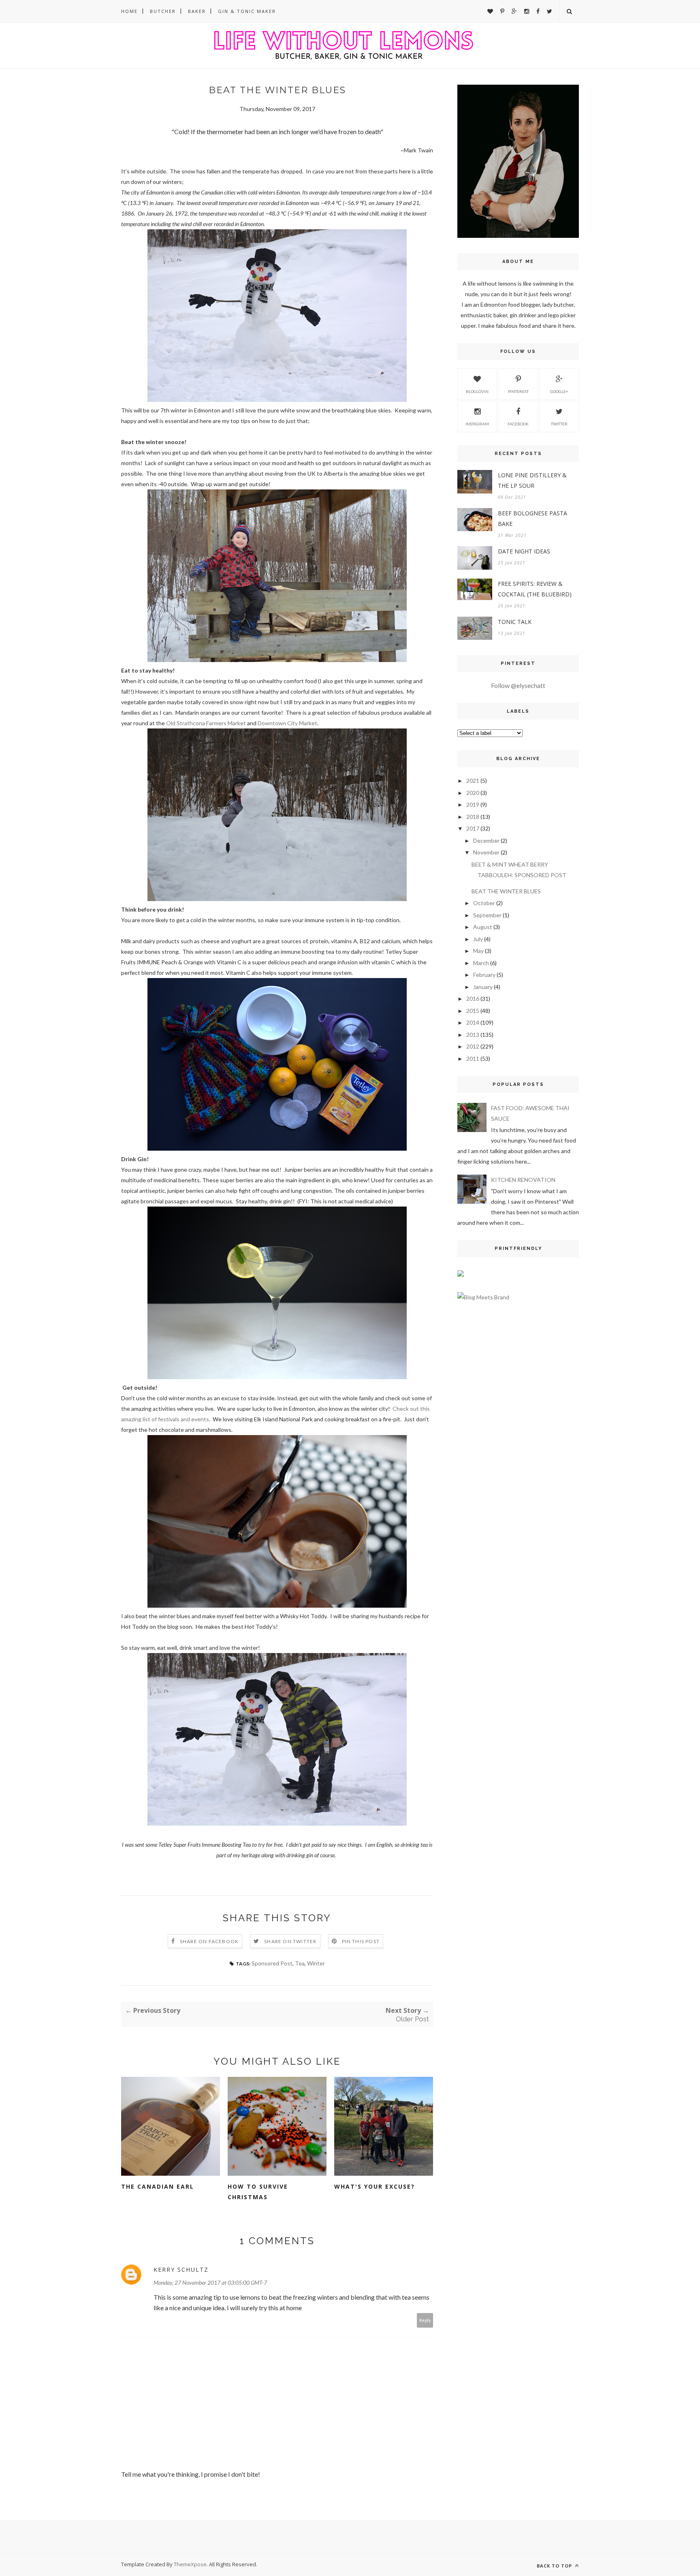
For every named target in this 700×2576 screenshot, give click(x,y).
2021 (473, 781)
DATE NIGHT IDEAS (524, 551)
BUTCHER (163, 11)
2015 (473, 1011)
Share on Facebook (209, 1941)
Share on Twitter (290, 1941)
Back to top (555, 2566)
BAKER (197, 11)
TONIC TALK (515, 622)
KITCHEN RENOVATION (523, 1180)
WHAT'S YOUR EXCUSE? (375, 2186)
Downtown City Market (287, 723)
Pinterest (518, 391)
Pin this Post (361, 1941)
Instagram (477, 424)
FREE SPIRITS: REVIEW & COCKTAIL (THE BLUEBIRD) (535, 589)
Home (129, 11)
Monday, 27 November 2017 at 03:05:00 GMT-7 (210, 2282)
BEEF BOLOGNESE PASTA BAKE (532, 518)
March (481, 963)
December (486, 841)
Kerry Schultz (181, 2269)
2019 (473, 804)
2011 (473, 1058)
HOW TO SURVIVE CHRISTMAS (258, 2192)
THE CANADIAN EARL (158, 2186)
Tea (300, 1963)
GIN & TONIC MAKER (247, 11)
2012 (473, 1046)
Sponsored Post (272, 1963)
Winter (316, 1963)
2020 (473, 793)
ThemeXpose (190, 2564)
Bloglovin (477, 391)
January (483, 987)
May (478, 951)
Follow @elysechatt (518, 685)
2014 (473, 1022)
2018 (473, 817)
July (478, 939)
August (483, 927)
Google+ (559, 391)
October (484, 903)
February (484, 975)
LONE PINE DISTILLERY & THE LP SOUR (532, 480)
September (487, 915)
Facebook (518, 424)
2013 (473, 1035)
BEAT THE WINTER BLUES (506, 891)
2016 (473, 999)
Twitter (559, 424)
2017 (473, 828)
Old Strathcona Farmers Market (206, 723)
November (486, 852)
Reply (425, 2320)
